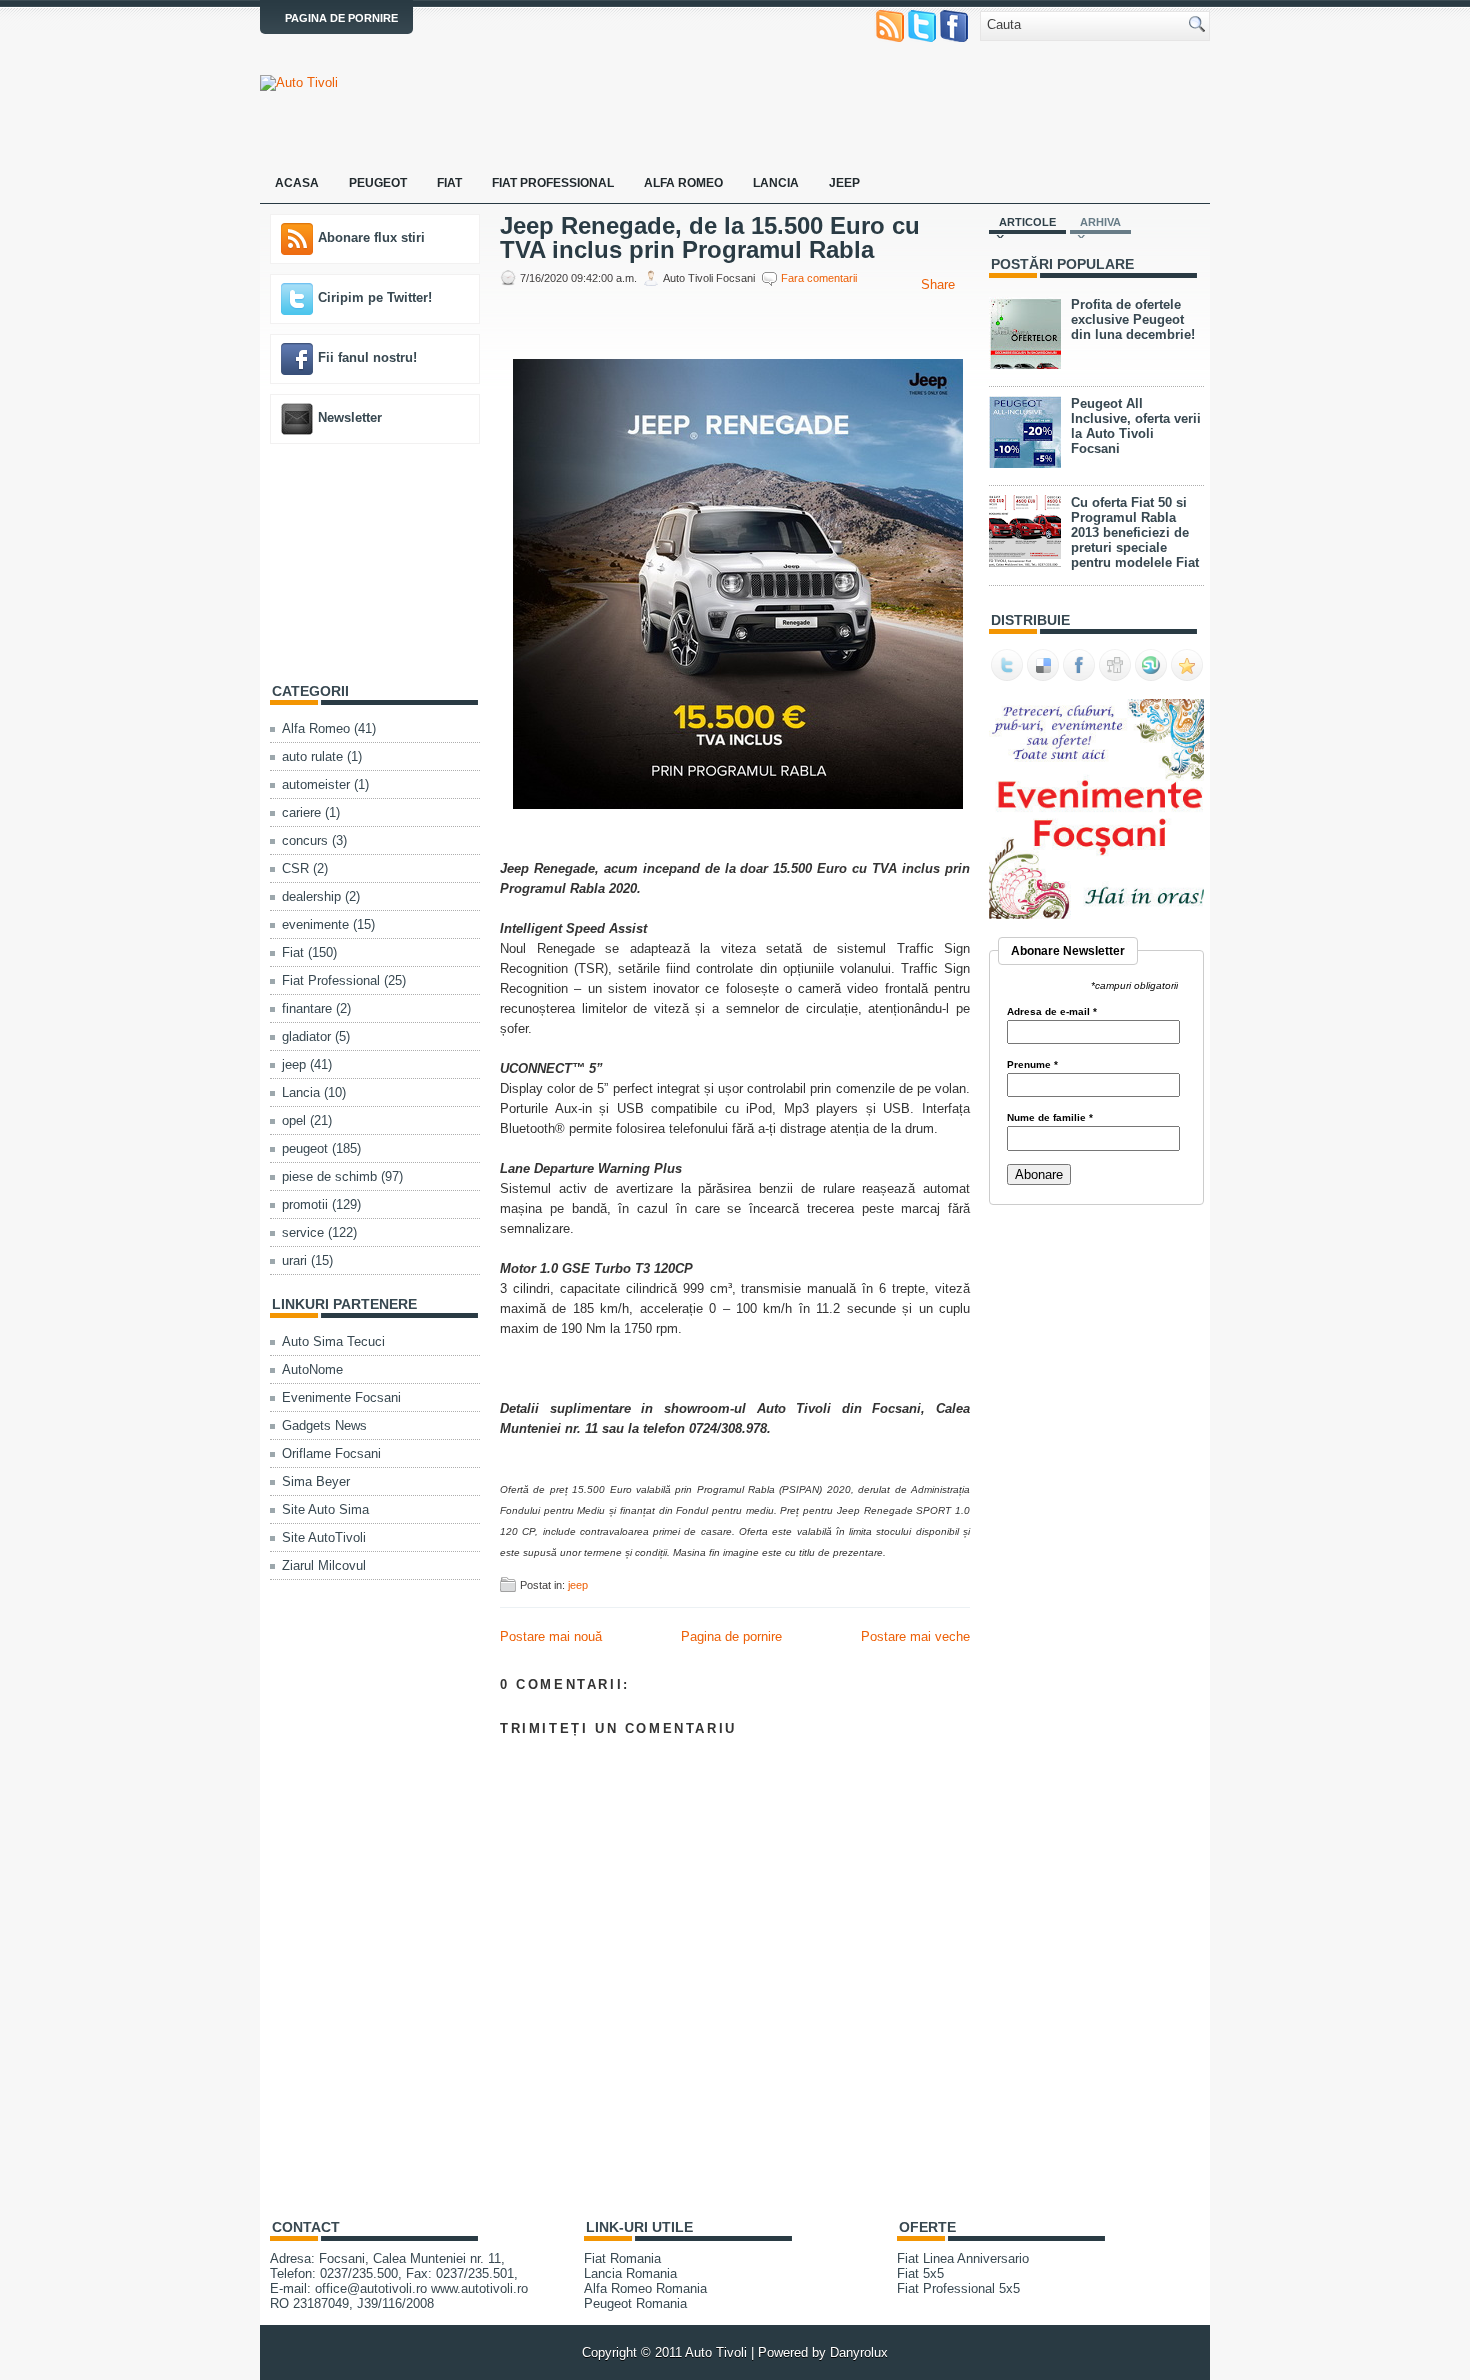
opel (294, 1120)
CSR (295, 868)
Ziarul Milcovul (324, 1565)
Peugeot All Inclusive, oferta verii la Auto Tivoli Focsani (1136, 426)
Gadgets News (324, 1425)
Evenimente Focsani (341, 1397)
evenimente (315, 924)
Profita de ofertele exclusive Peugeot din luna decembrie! (1133, 319)
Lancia (776, 183)
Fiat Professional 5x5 (958, 2288)
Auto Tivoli (716, 2352)
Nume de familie (1050, 1118)
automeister (316, 784)
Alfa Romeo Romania (645, 2288)
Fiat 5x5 (920, 2273)
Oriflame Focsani (331, 1453)
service (303, 1232)
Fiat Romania (622, 2258)
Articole (1027, 222)
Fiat (449, 183)
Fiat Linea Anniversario (963, 2258)
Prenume (1032, 1065)
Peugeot (378, 183)
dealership (311, 896)
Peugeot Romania (635, 2303)
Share (938, 284)
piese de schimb (329, 1176)
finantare (307, 1008)
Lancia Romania (630, 2273)
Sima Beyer (316, 1481)
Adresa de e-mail (1052, 1012)
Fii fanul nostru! (367, 357)
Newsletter (350, 417)
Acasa (297, 183)
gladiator (306, 1036)
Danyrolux (859, 2352)
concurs (305, 840)
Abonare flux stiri (371, 237)
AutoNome (312, 1369)
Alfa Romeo (683, 183)
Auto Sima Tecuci (333, 1341)
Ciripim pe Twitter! (375, 297)
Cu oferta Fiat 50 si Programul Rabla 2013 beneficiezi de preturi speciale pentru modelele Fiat (1135, 532)
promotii (305, 1204)
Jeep (844, 183)
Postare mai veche (915, 1636)
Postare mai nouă (551, 1636)
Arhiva (1100, 222)
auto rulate (312, 756)
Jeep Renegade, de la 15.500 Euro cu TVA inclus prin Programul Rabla (710, 238)
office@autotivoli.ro (371, 2288)
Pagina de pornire (341, 18)
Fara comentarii (819, 278)
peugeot (305, 1148)
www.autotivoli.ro (479, 2288)
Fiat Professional (553, 183)
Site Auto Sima (325, 1509)
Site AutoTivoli (324, 1537)
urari (294, 1260)
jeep (294, 1064)
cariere (301, 812)
